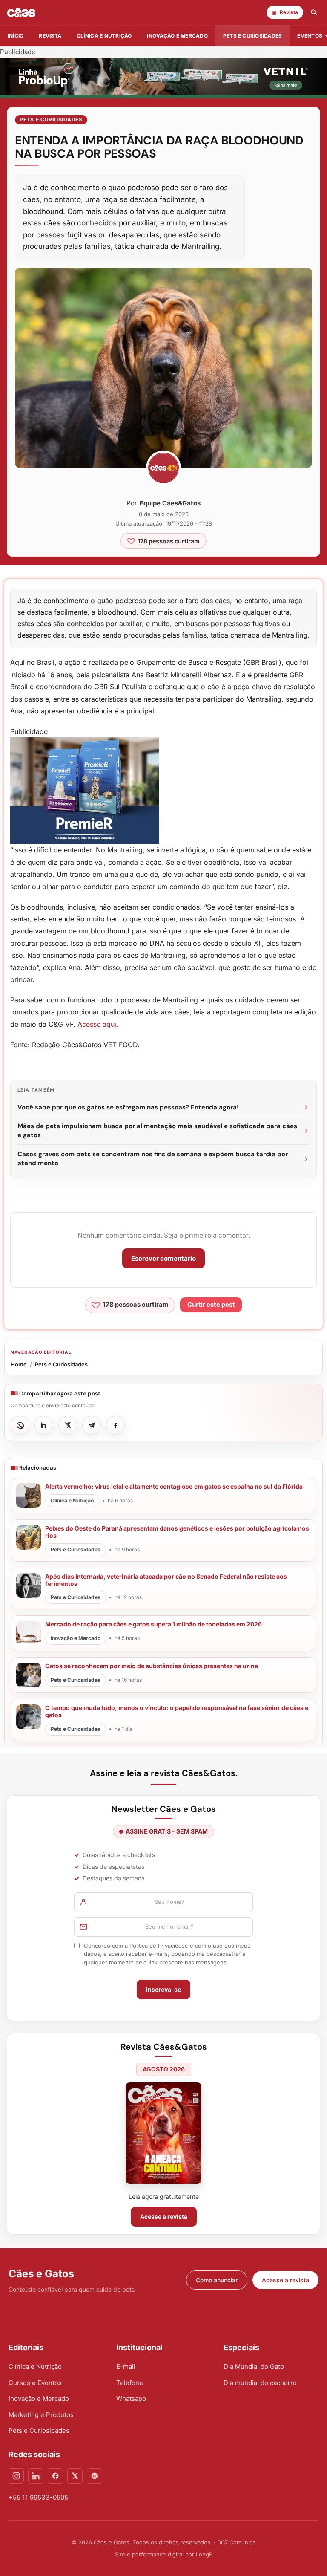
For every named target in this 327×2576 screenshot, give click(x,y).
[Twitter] (75, 2476)
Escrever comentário (163, 1258)
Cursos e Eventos (35, 2383)
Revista (50, 36)
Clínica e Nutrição (35, 2367)
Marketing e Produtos (41, 2415)
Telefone (130, 2383)
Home (19, 1364)
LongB (204, 2554)
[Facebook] (55, 2476)
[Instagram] (16, 2476)
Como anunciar (217, 2280)
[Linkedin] (36, 2476)
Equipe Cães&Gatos (170, 503)
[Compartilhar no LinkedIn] (44, 1425)
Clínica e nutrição (104, 36)
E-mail (126, 2367)
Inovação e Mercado (177, 36)
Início (16, 36)
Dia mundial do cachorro (260, 2383)
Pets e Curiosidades (253, 36)
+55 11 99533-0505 (38, 2497)
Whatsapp (131, 2398)
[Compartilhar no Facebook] (115, 1425)
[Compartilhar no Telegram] (92, 1425)
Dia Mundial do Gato (254, 2367)
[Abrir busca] (314, 12)
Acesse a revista (164, 2216)
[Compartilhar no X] (68, 1425)
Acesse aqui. (98, 1024)
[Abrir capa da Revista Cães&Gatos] (163, 2133)
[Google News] (95, 2476)
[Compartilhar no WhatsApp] (20, 1425)
